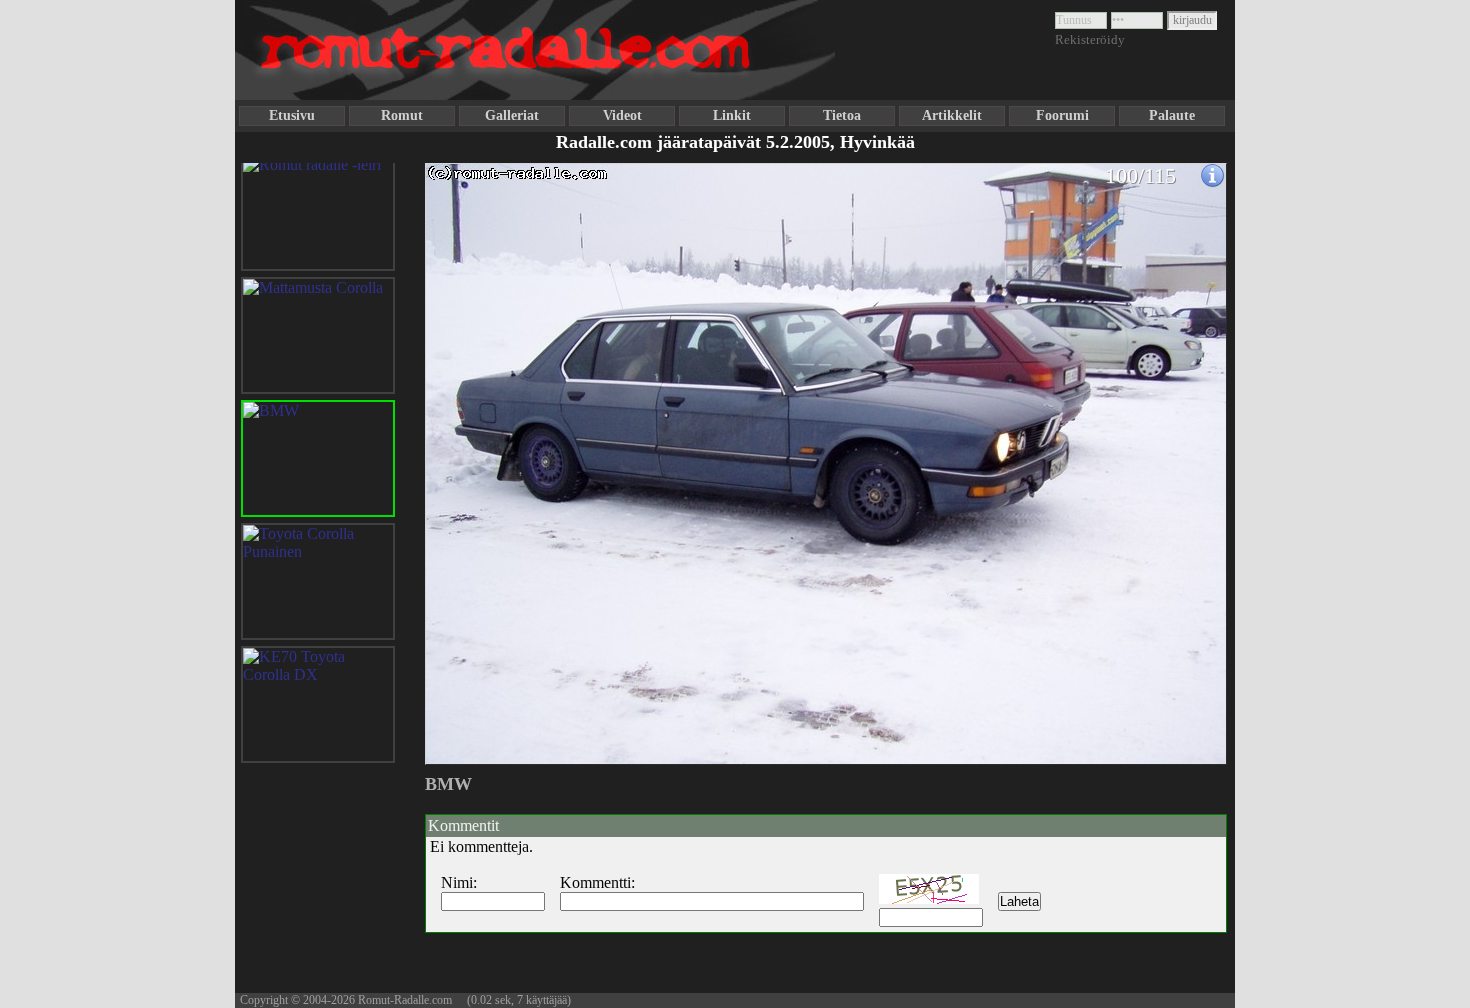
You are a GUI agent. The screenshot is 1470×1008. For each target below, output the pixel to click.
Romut (402, 115)
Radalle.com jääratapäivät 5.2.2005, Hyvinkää (735, 142)
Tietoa (842, 115)
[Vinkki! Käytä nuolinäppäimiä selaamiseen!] (465, 453)
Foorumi (1062, 115)
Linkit (732, 115)
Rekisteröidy (1090, 39)
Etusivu (292, 115)
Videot (622, 115)
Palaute (1172, 115)
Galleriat (512, 115)
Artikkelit (952, 115)
